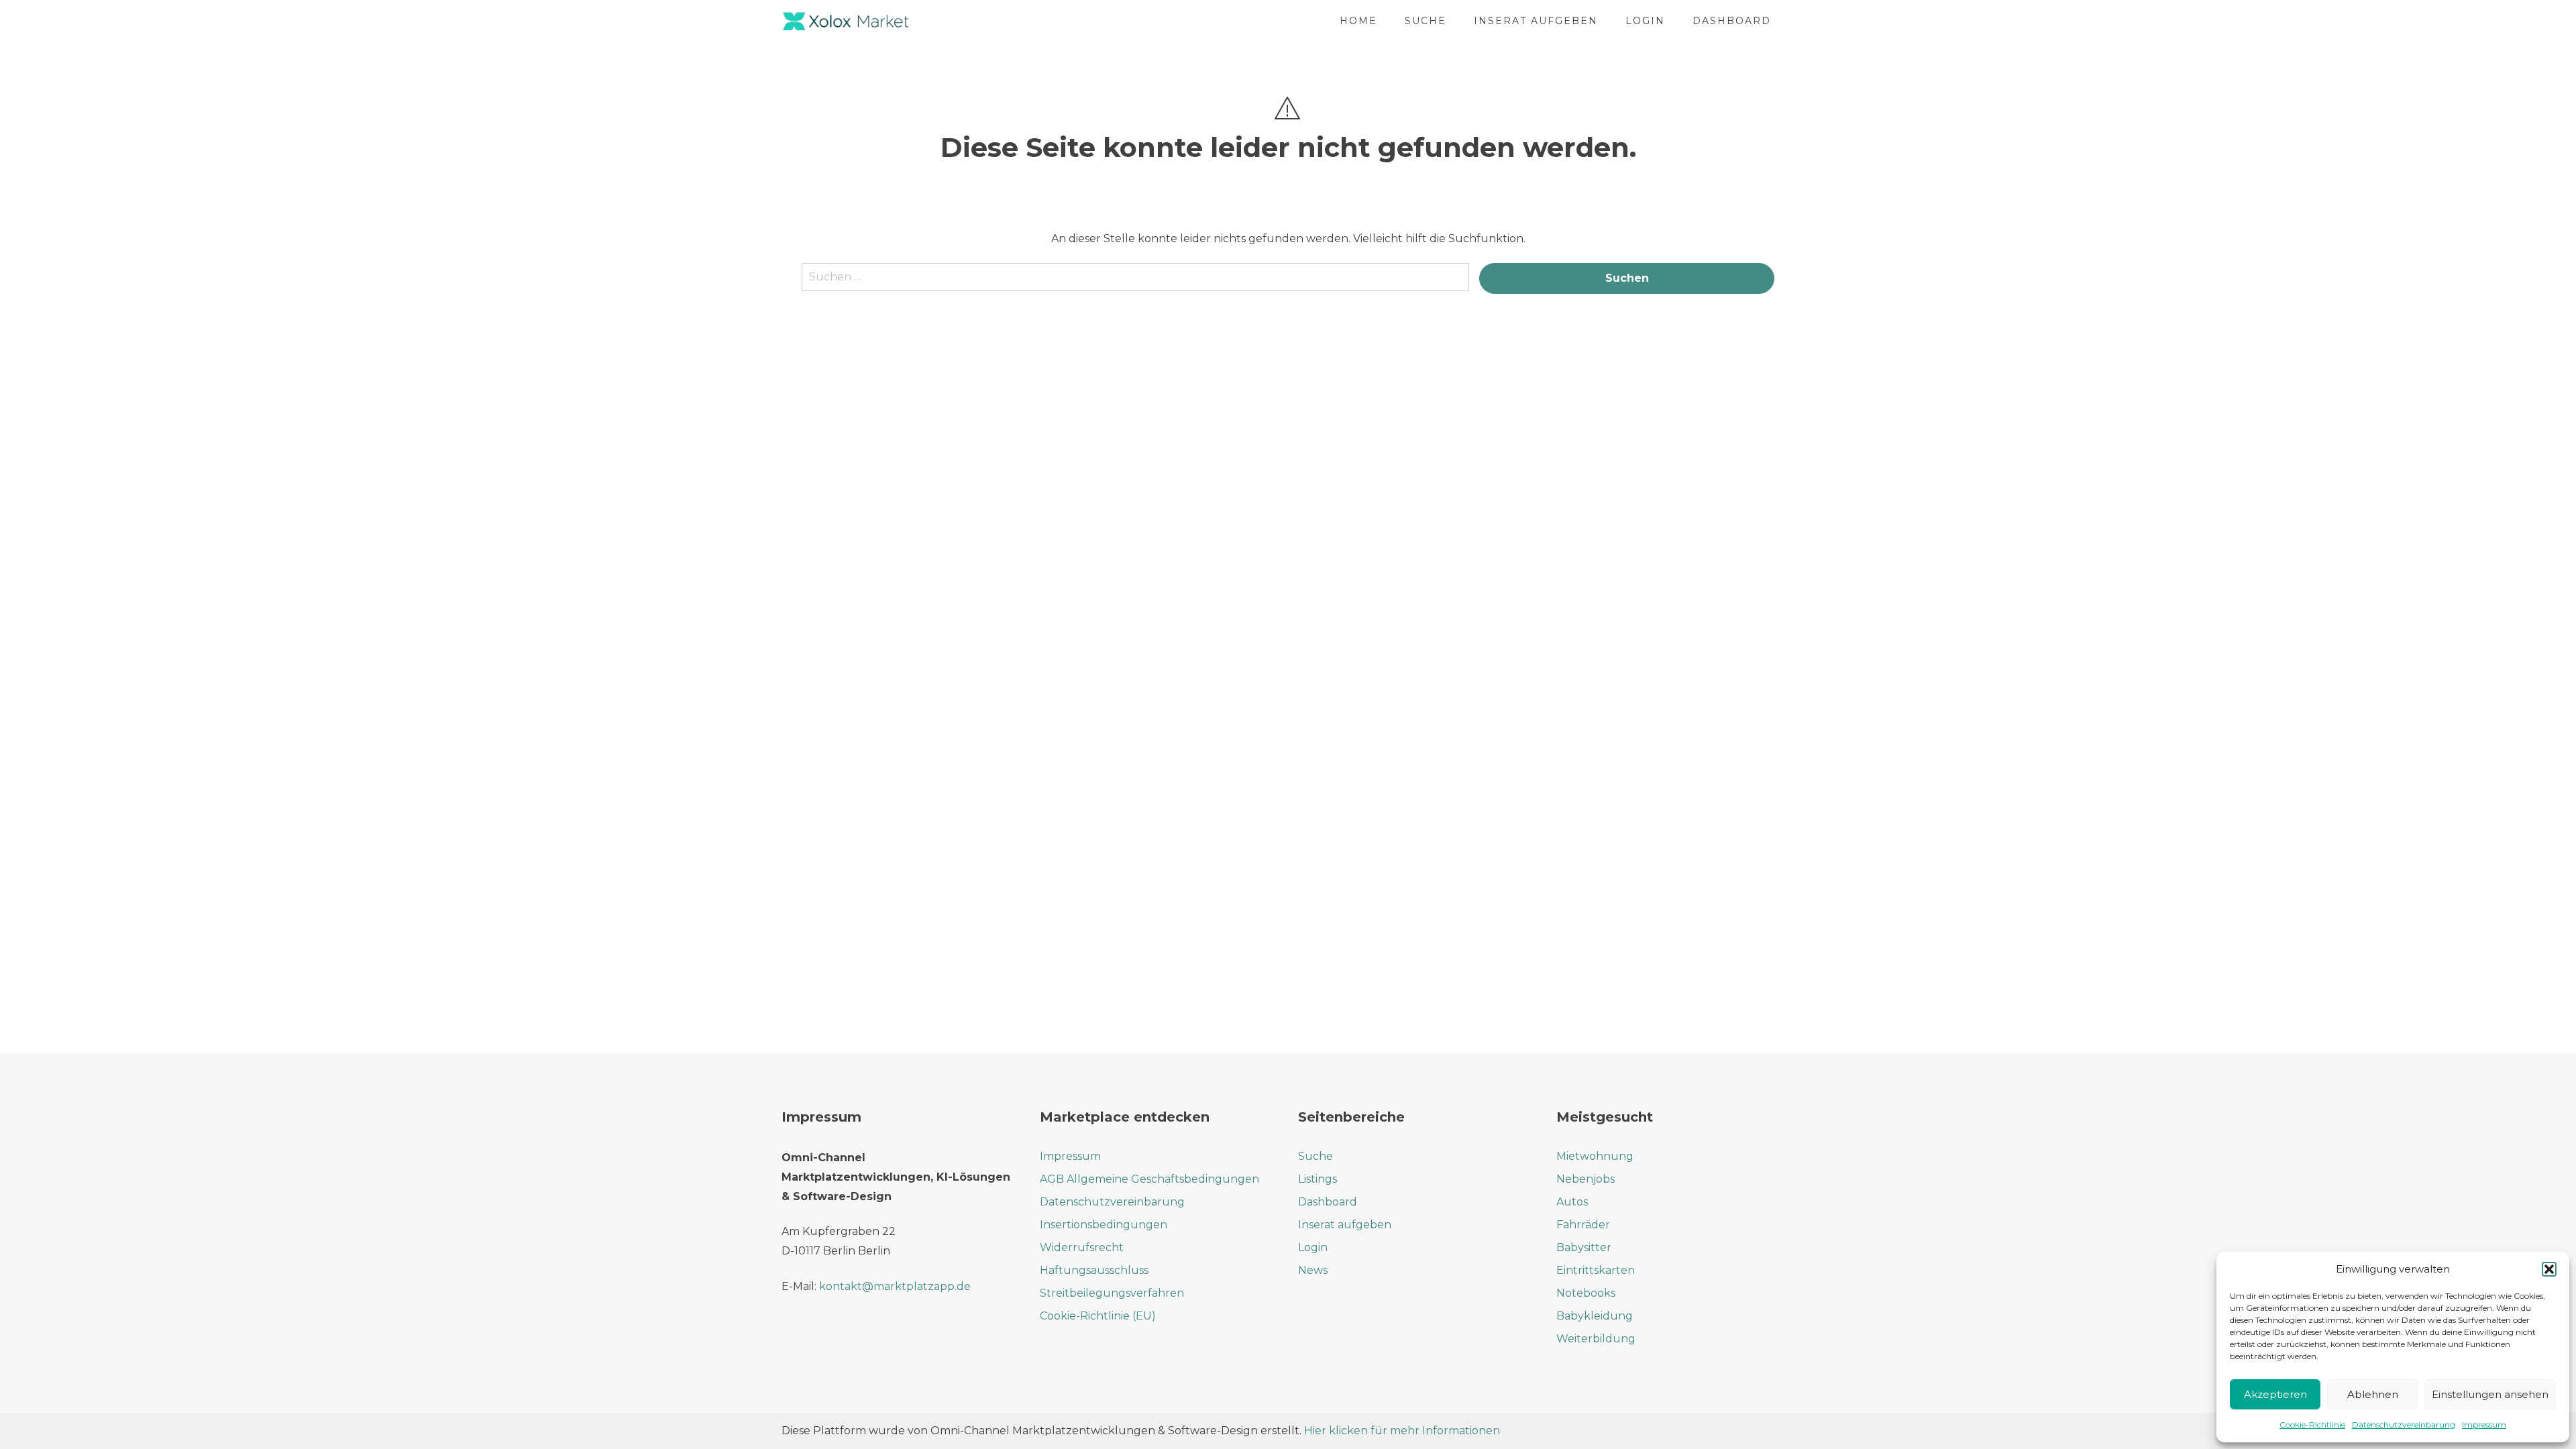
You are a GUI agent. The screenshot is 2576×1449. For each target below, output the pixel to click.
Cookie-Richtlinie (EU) (1098, 1316)
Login (1645, 21)
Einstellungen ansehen (2490, 1394)
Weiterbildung (1596, 1339)
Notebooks (1586, 1293)
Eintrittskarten (1596, 1270)
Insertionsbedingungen (1104, 1225)
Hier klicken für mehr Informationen (1401, 1431)
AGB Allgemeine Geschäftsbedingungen (1149, 1179)
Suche (1426, 21)
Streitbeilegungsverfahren (1112, 1293)
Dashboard (1732, 21)
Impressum (2484, 1425)
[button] (2549, 1269)
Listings (1318, 1179)
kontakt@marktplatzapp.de (895, 1286)
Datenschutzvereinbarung (2404, 1425)
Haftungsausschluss (1094, 1270)
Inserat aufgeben (1536, 21)
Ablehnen (2373, 1394)
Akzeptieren (2275, 1394)
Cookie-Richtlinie (2312, 1425)
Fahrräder (1583, 1225)
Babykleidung (1595, 1316)
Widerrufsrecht (1082, 1247)
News (1313, 1270)
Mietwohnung (1595, 1156)
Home (1358, 21)
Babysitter (1584, 1247)
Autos (1572, 1202)
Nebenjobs (1586, 1179)
